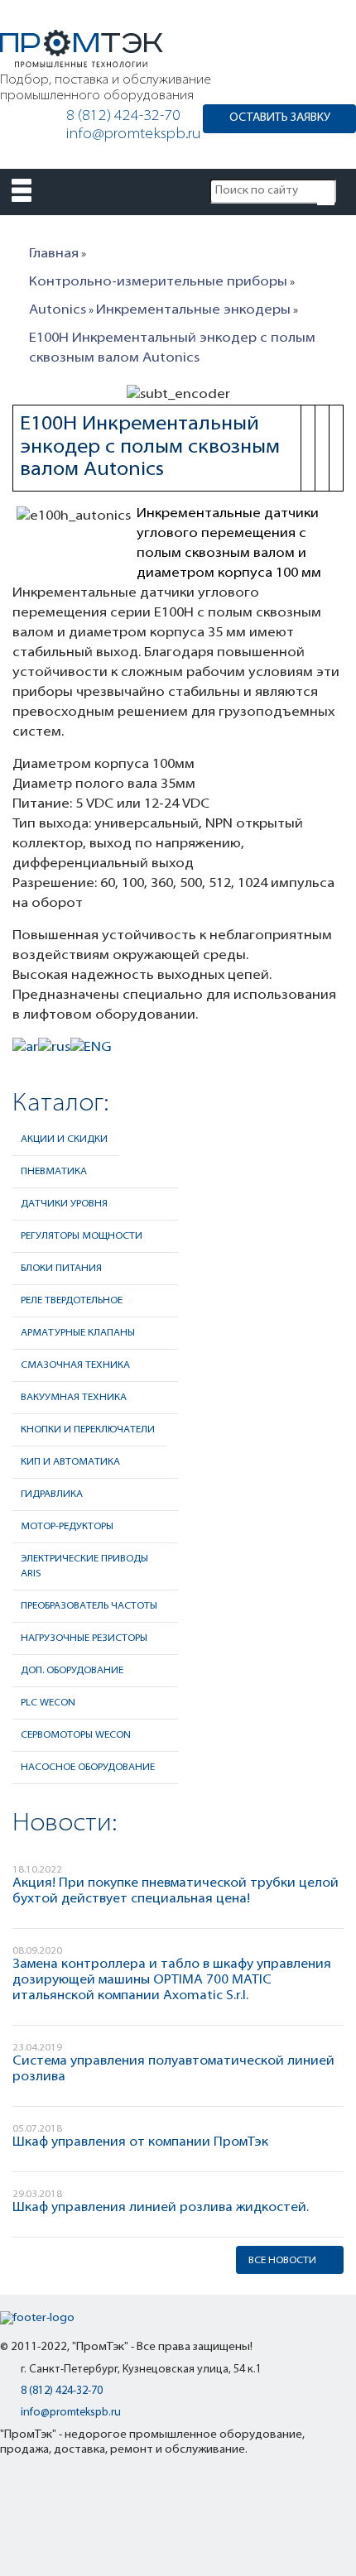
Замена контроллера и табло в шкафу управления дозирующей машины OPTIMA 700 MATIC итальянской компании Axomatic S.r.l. (172, 1980)
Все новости (282, 2261)
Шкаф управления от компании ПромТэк (140, 2142)
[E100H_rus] (54, 1054)
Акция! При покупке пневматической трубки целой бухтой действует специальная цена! (176, 1891)
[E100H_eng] (91, 1054)
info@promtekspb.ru (134, 135)
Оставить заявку (280, 118)
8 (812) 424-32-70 (123, 117)
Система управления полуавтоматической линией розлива (173, 2069)
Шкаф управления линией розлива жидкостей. (161, 2208)
